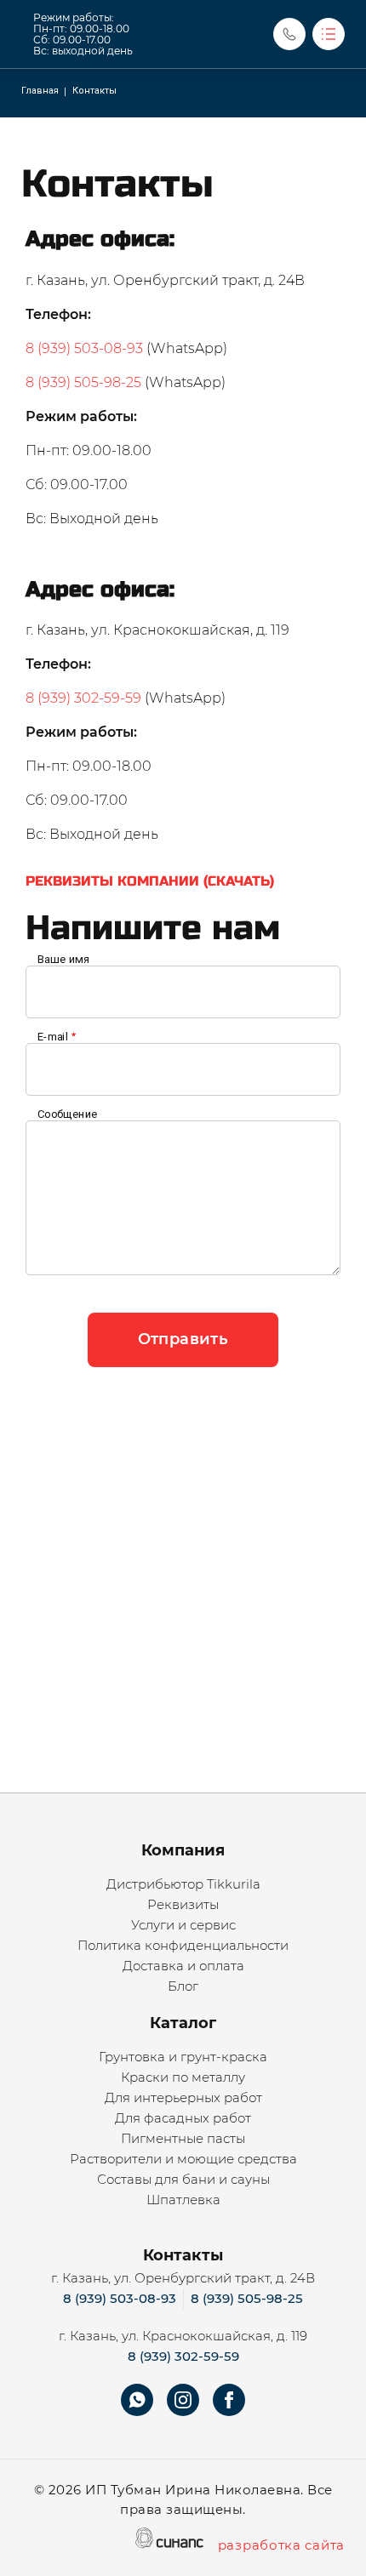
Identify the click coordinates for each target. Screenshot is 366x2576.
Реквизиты (183, 1904)
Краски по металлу (183, 2077)
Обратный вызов (289, 34)
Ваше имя (63, 960)
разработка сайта (281, 2545)
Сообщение (68, 1114)
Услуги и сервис (183, 1925)
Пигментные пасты (183, 2138)
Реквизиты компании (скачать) (150, 881)
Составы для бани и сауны (183, 2179)
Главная (40, 91)
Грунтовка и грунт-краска (183, 2057)
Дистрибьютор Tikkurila (183, 1884)
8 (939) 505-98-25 (83, 382)
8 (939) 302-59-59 (83, 698)
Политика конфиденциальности (183, 1945)
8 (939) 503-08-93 (84, 348)
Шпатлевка (183, 2200)
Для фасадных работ (183, 2118)
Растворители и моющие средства (183, 2159)
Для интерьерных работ (183, 2097)
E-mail (53, 1037)
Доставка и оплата (183, 1966)
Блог (183, 1986)
